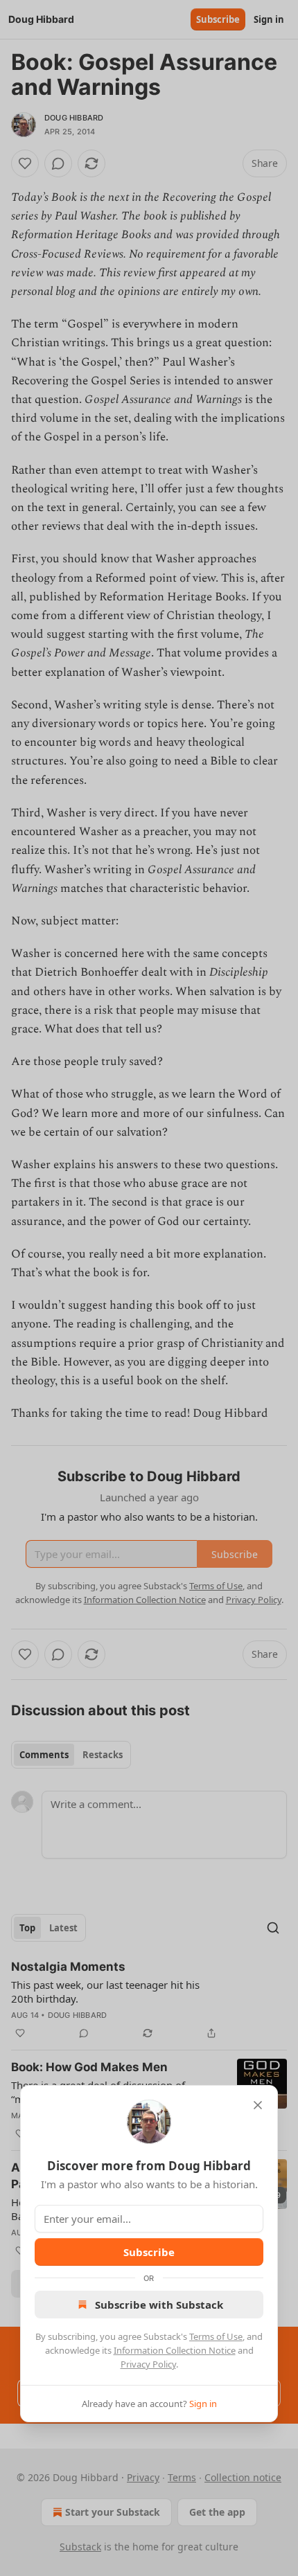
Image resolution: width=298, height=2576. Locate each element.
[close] (258, 2105)
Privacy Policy (148, 2364)
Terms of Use (216, 2336)
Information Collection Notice (175, 2350)
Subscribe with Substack (159, 2305)
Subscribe (149, 2252)
